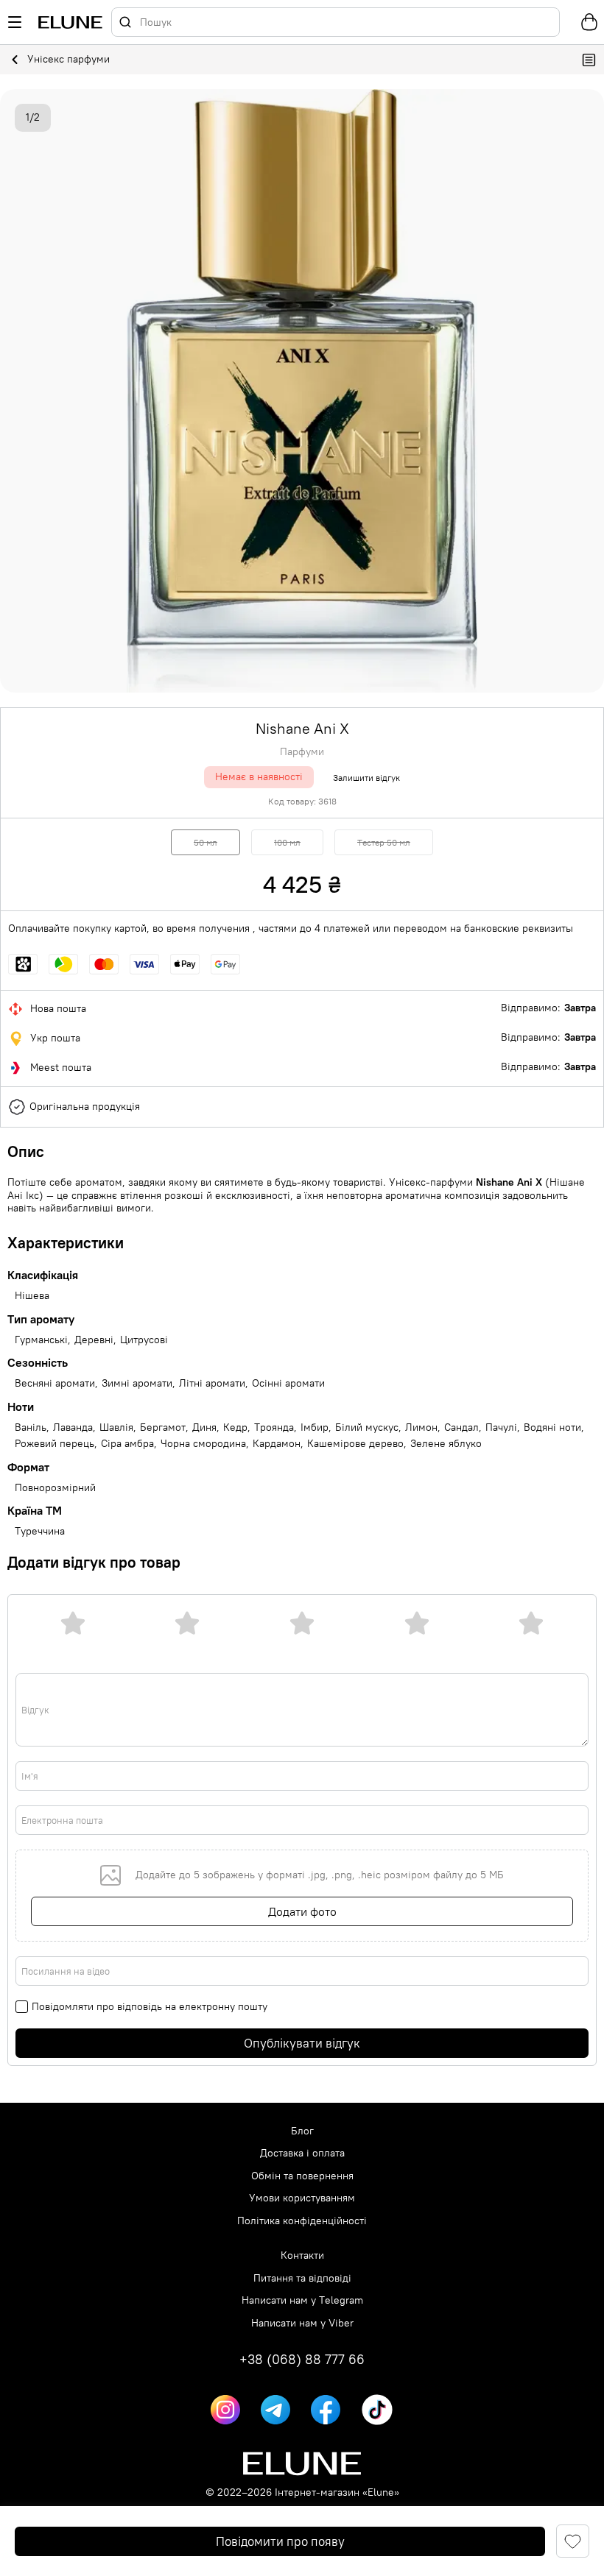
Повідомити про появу (280, 2541)
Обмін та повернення (302, 2176)
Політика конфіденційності (302, 2221)
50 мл (206, 842)
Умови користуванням (302, 2198)
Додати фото (302, 1911)
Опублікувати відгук (302, 2043)
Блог (302, 2131)
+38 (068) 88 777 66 (302, 2360)
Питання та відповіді (302, 2278)
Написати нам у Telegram (302, 2300)
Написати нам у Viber (302, 2323)
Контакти (302, 2255)
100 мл (287, 842)
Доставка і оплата (302, 2153)
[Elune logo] (70, 22)
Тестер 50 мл (384, 842)
